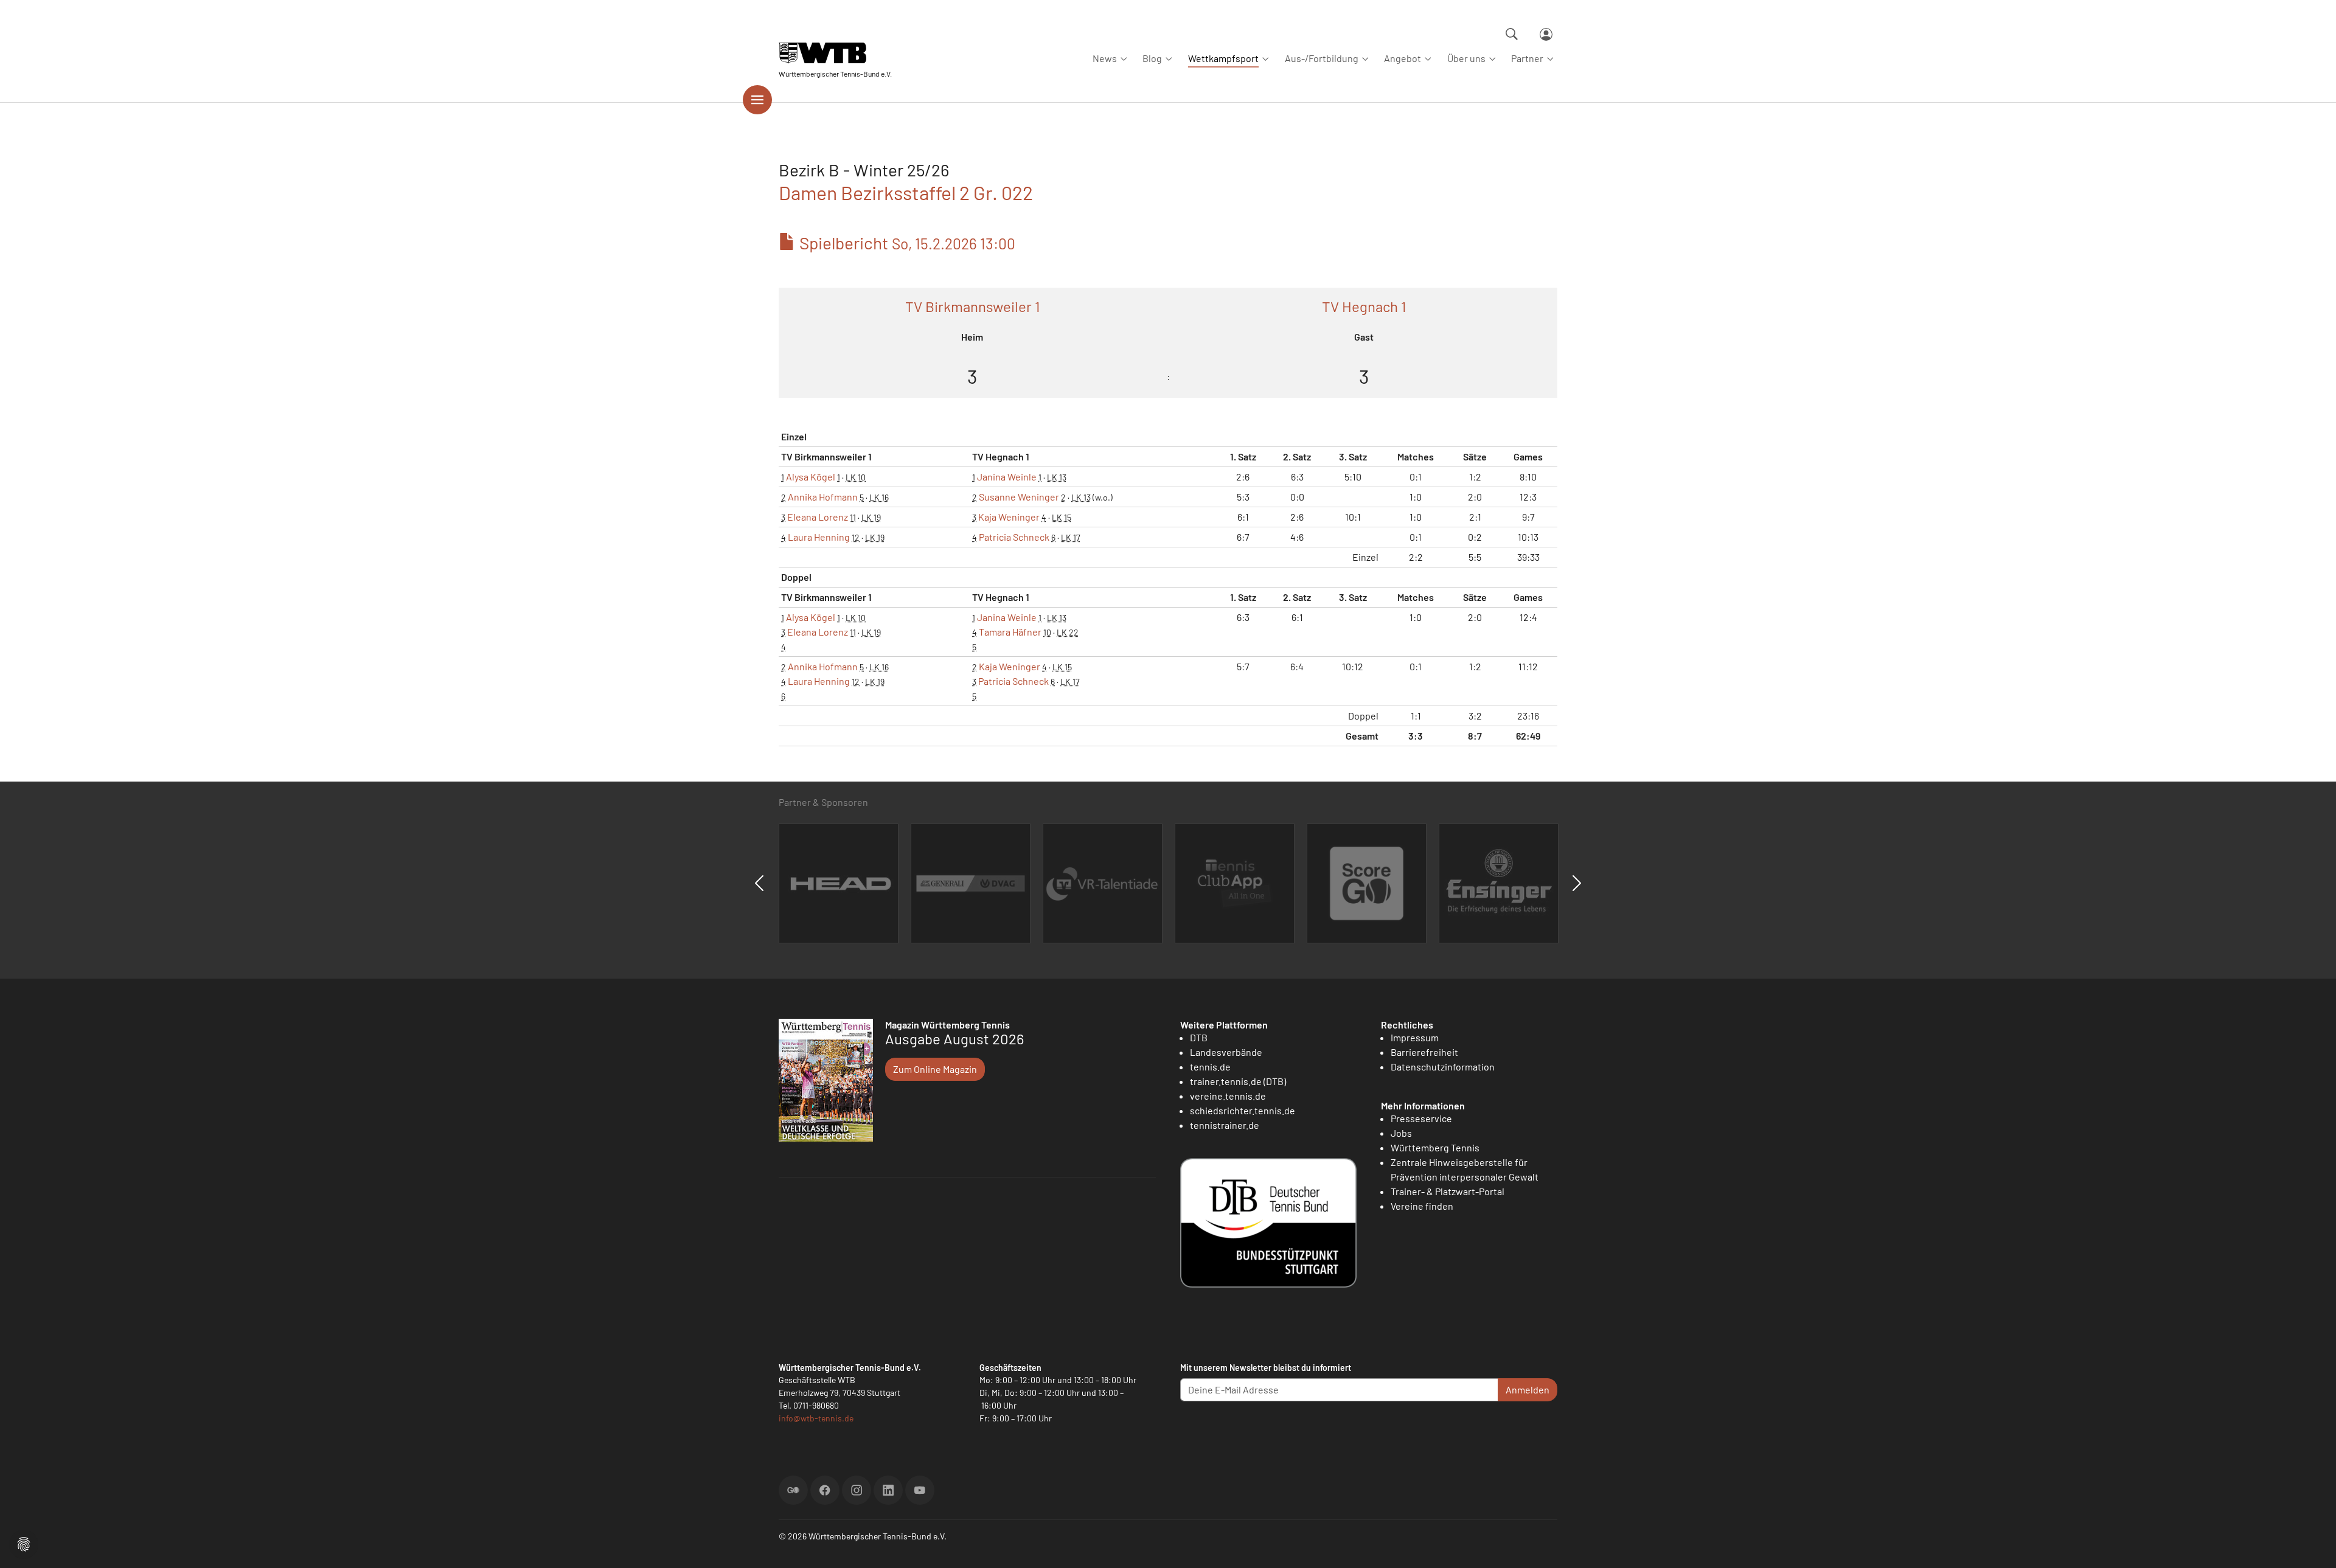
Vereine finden (1422, 1206)
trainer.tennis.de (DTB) (1238, 1081)
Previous (759, 883)
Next (1577, 883)
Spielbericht (906, 243)
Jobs (1401, 1133)
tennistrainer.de (1225, 1125)
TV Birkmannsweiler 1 (972, 306)
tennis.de (1210, 1067)
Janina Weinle (1007, 477)
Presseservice (1421, 1118)
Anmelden (1528, 1389)
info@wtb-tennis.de (816, 1418)
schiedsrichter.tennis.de (1243, 1110)
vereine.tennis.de (1228, 1096)
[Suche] (1512, 34)
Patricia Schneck (1014, 537)
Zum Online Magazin (935, 1069)
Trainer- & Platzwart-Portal (1448, 1191)
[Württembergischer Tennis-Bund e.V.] (835, 53)
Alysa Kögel (811, 477)
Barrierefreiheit (1424, 1052)
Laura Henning (819, 537)
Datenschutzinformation (1443, 1067)
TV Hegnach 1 (1364, 306)
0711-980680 (816, 1405)
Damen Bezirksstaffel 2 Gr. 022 (906, 192)
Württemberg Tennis (1435, 1147)
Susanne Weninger (1019, 497)
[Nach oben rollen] (2312, 1544)
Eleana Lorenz (818, 517)
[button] (24, 1543)
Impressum (1415, 1037)
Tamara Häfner (1010, 632)
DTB (1199, 1037)
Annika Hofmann (823, 497)
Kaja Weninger (1009, 517)
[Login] (1546, 34)
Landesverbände (1226, 1052)
